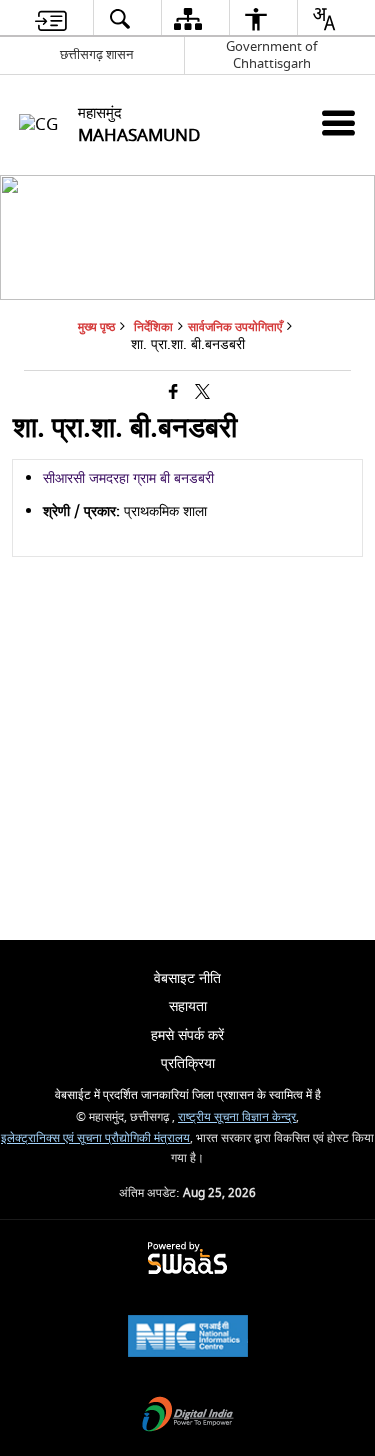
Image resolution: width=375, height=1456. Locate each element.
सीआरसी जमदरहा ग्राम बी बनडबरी (128, 478)
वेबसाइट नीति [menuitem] (187, 978)
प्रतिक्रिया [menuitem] (188, 1063)
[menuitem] (50, 18)
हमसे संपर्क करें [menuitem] (187, 1035)
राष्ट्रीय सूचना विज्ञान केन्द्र (237, 1117)
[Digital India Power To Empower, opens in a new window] (188, 1416)
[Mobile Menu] (338, 122)
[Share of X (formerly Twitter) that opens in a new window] (202, 392)
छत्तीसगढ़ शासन (96, 54)
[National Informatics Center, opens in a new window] (188, 1338)
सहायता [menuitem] (188, 1006)
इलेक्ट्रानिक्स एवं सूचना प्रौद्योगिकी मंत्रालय (95, 1138)
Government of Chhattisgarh (271, 55)
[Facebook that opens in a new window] (173, 392)
